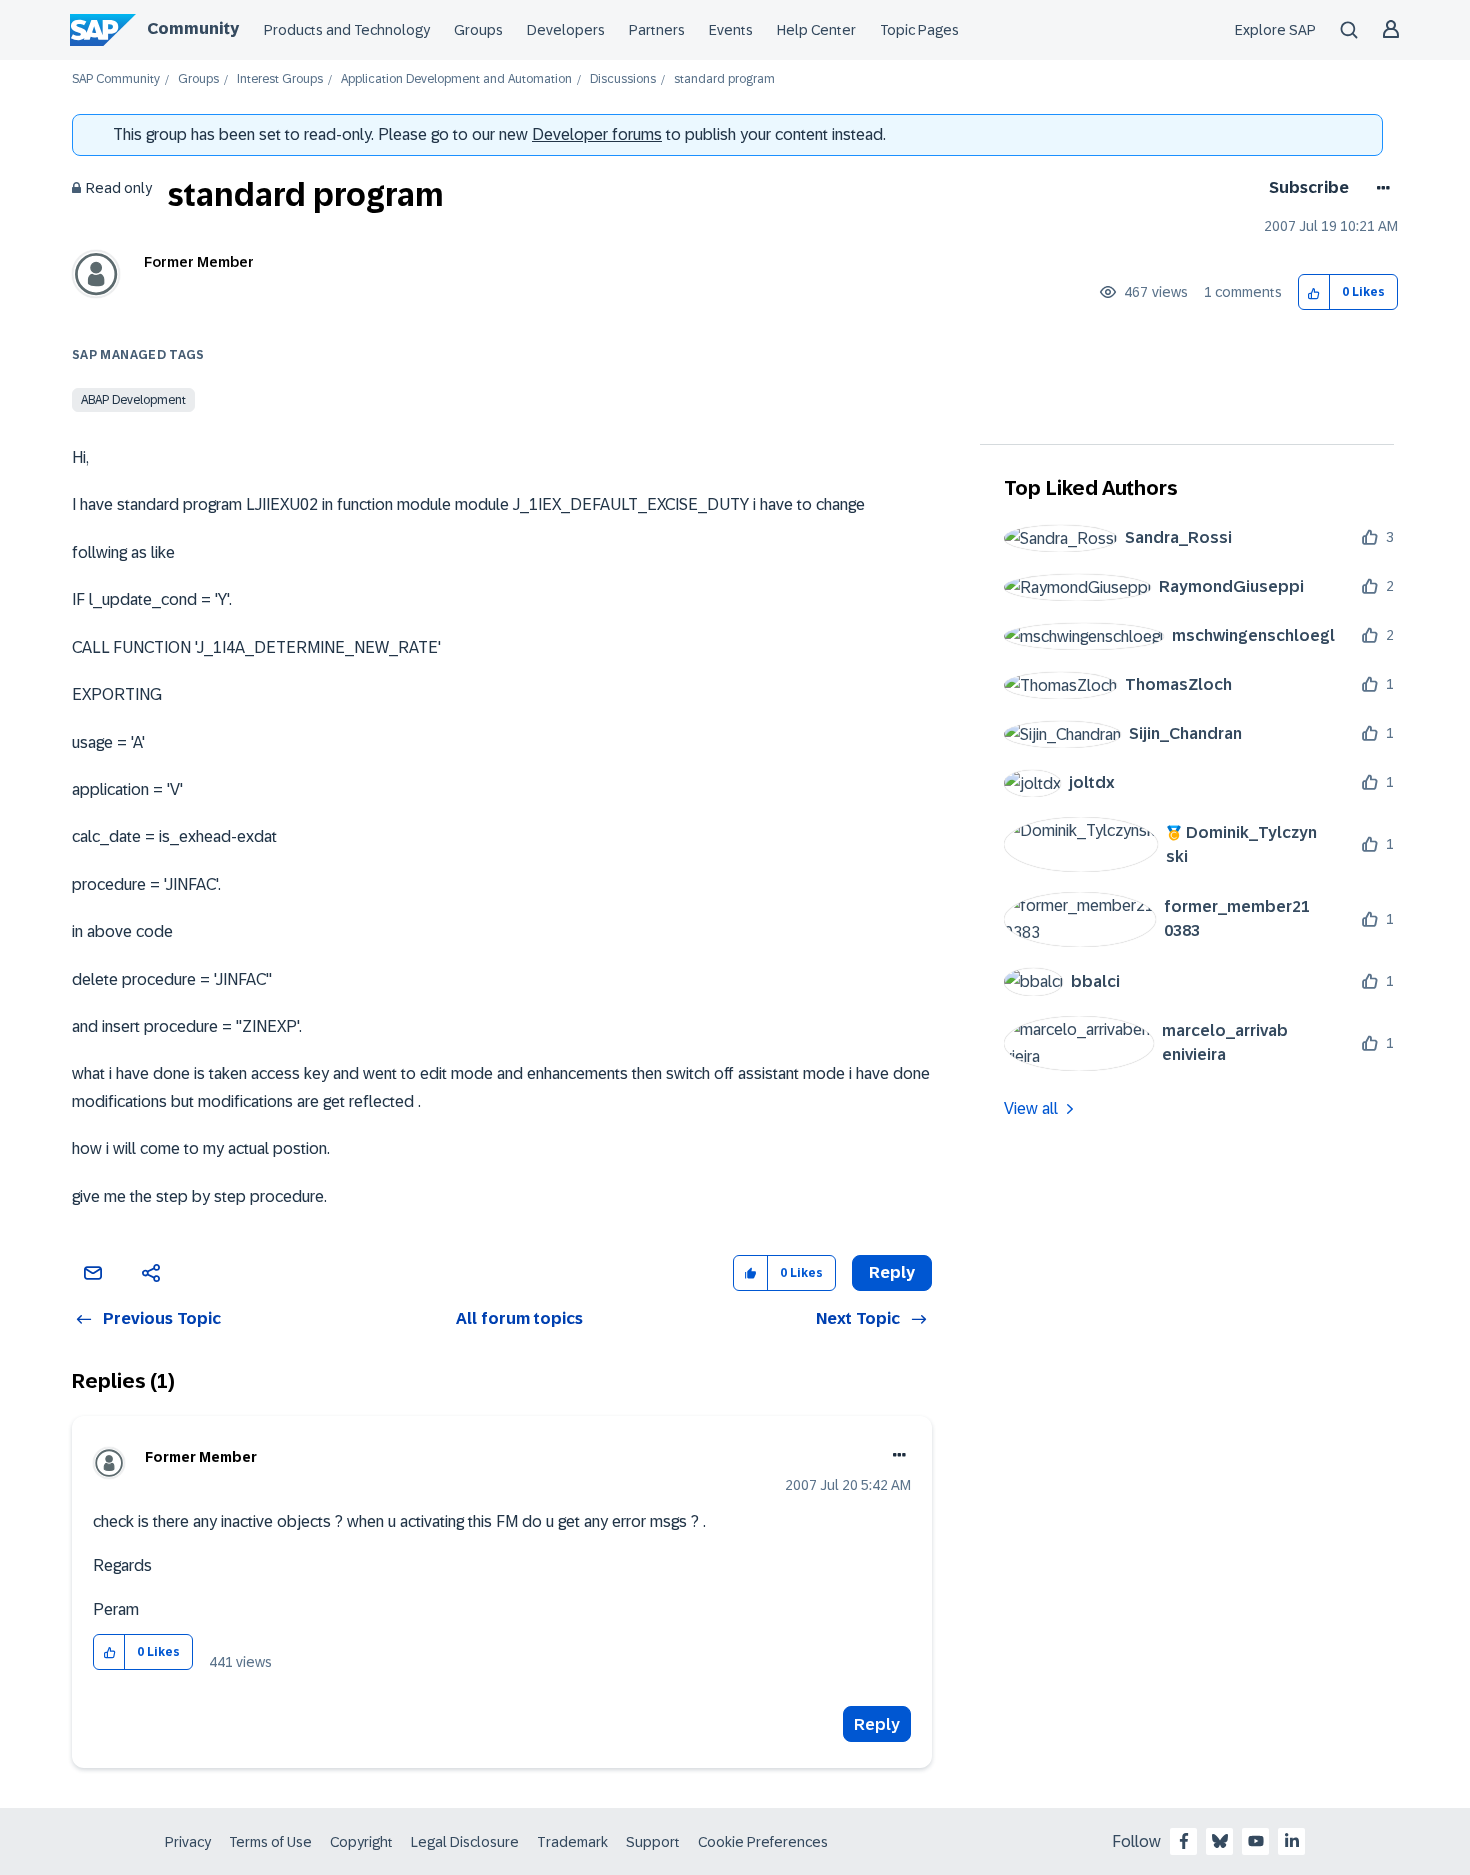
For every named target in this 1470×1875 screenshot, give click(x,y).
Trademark (572, 1842)
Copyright (361, 1842)
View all (1031, 1108)
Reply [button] (892, 1272)
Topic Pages (919, 30)
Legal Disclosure (465, 1842)
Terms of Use (270, 1842)
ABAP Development (133, 400)
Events (731, 30)
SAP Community (116, 79)
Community (193, 28)
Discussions (623, 79)
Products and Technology (347, 30)
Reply (877, 1724)
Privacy (188, 1842)
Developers (566, 30)
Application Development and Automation (456, 79)
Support (653, 1842)
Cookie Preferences (763, 1842)
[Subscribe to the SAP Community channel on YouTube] (1256, 1841)
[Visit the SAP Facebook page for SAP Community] (1184, 1841)
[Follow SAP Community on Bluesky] (1220, 1841)
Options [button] (1379, 188)
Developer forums (597, 134)
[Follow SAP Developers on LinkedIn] (1292, 1841)
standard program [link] (724, 79)
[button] (1314, 292)
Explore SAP (1275, 30)
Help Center (816, 30)
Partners (657, 30)
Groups (478, 30)
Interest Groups (280, 79)
